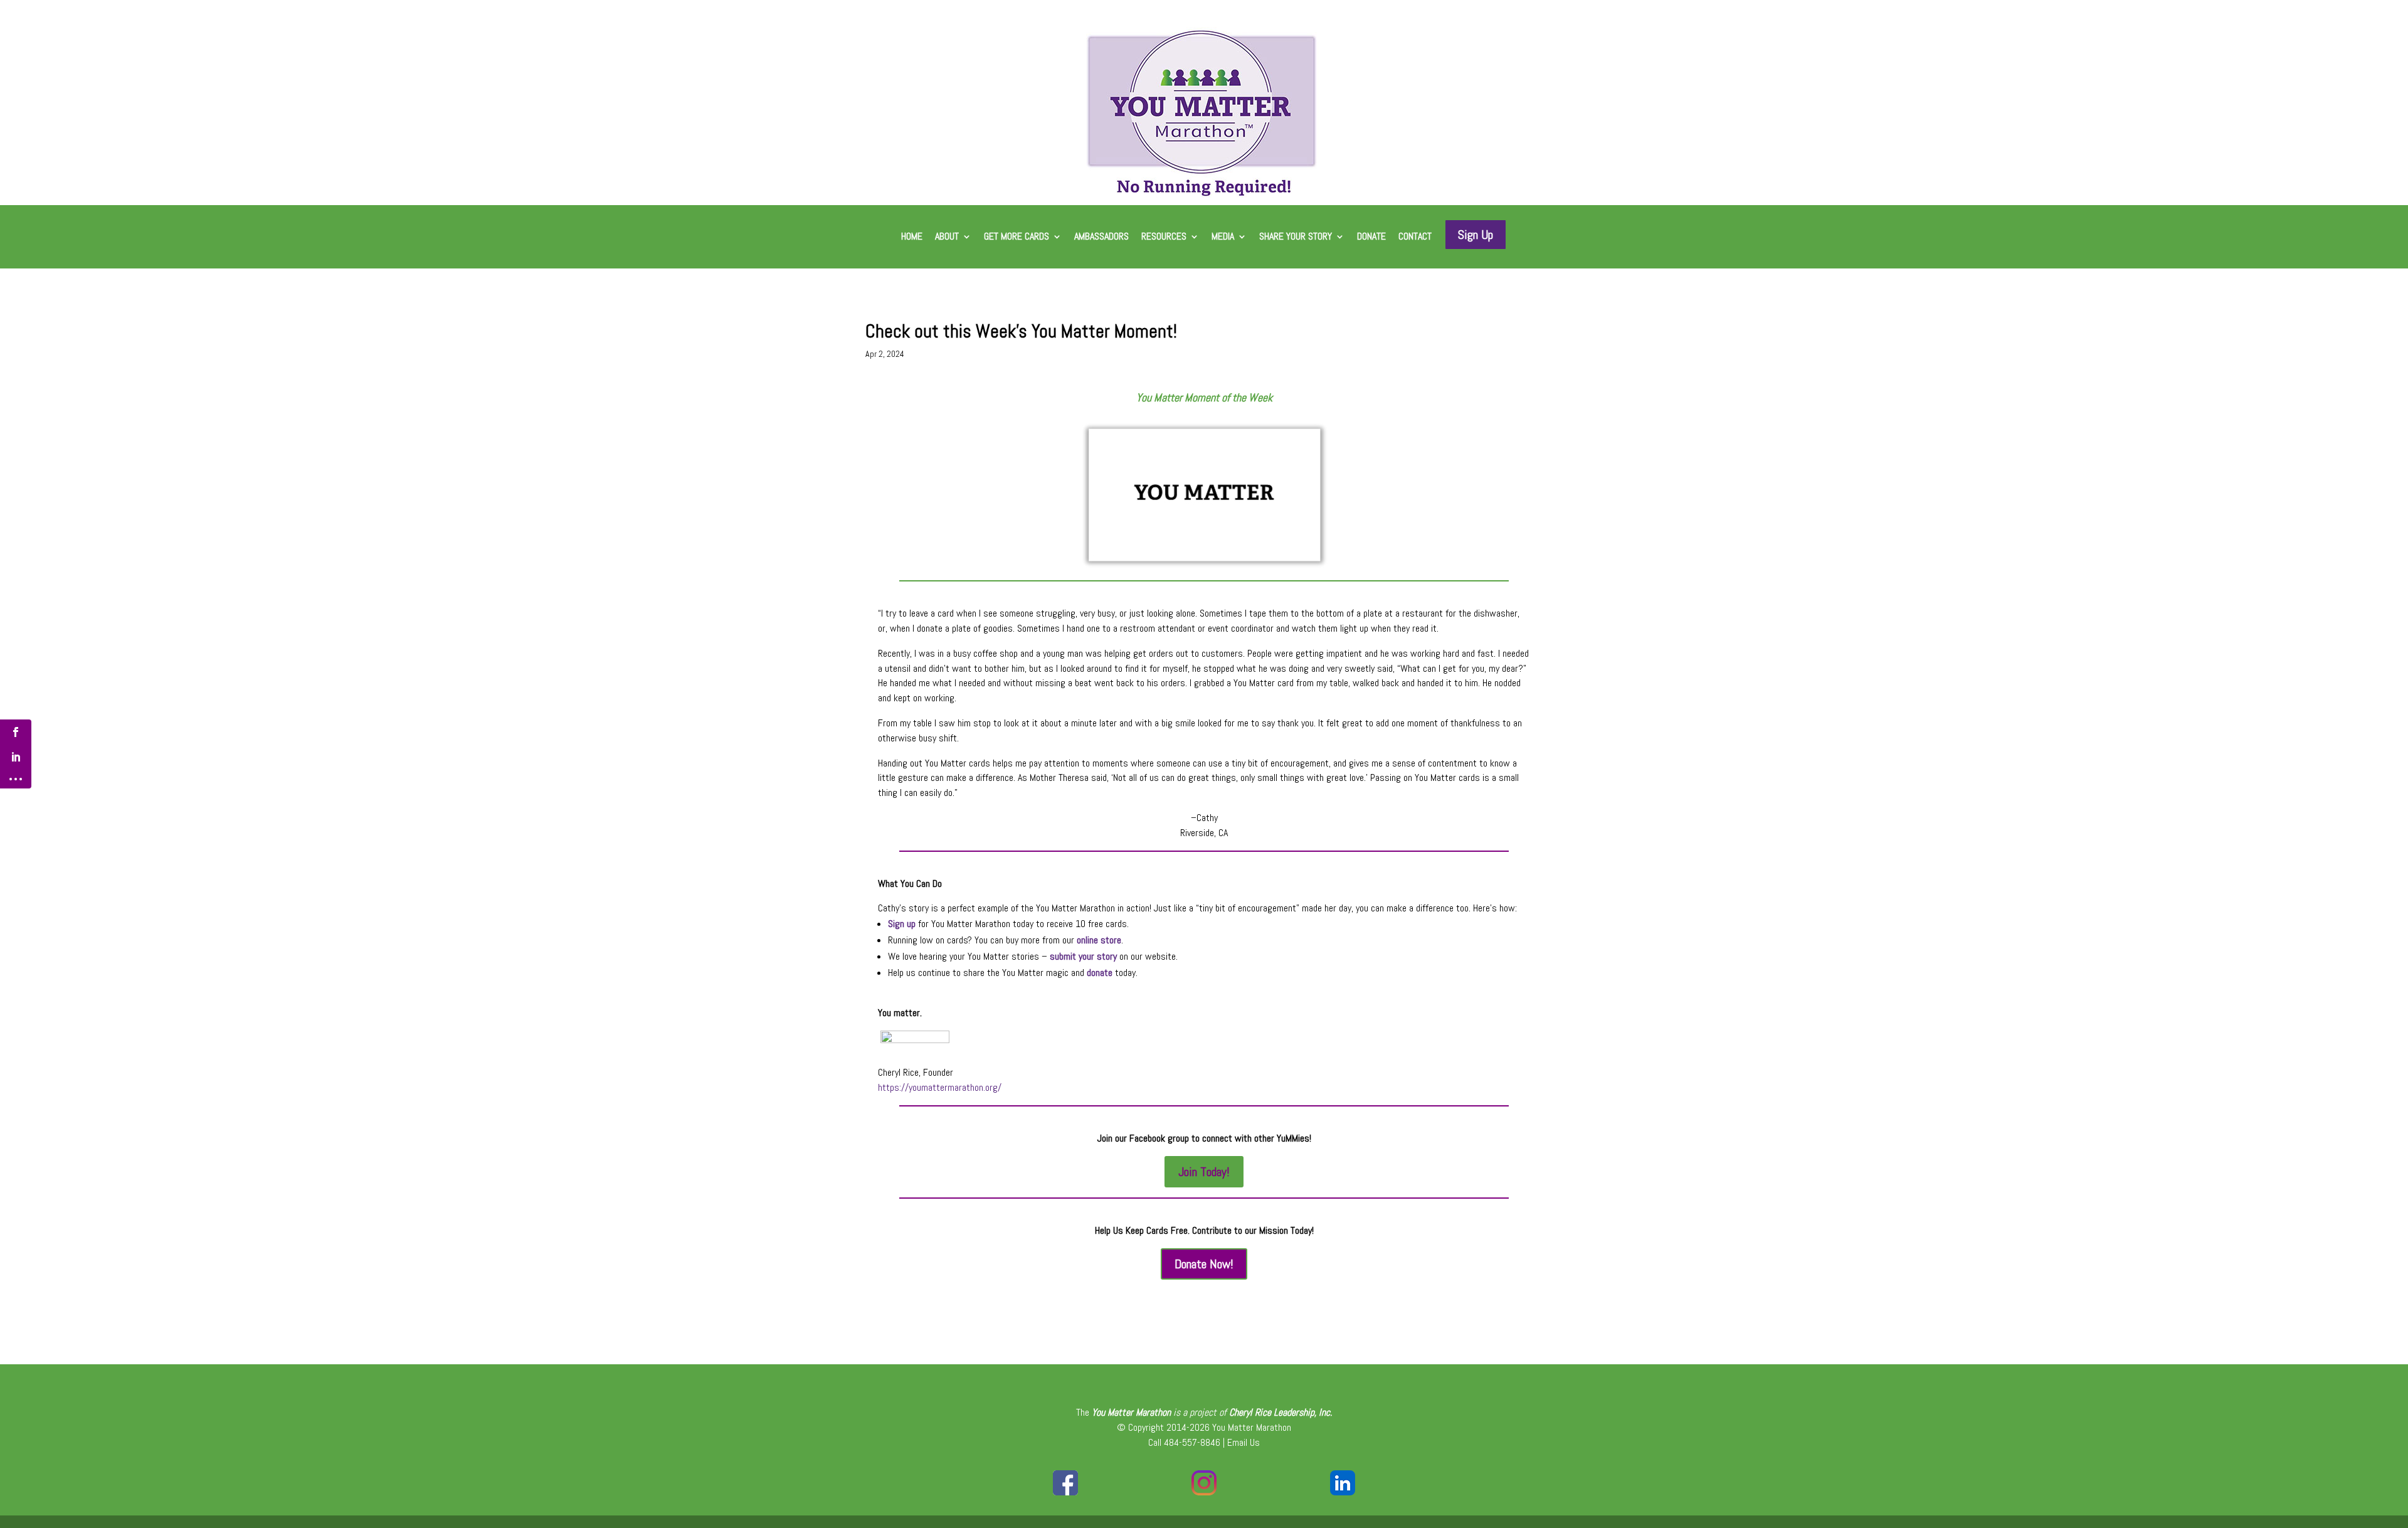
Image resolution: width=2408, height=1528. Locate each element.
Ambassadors (1101, 237)
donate (1100, 973)
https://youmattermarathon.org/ (940, 1087)
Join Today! (1204, 1172)
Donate (1371, 237)
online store (1099, 940)
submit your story (1083, 956)
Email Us (1244, 1442)
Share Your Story (1296, 237)
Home (912, 237)
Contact (1415, 237)
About (947, 237)
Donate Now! (1204, 1264)
